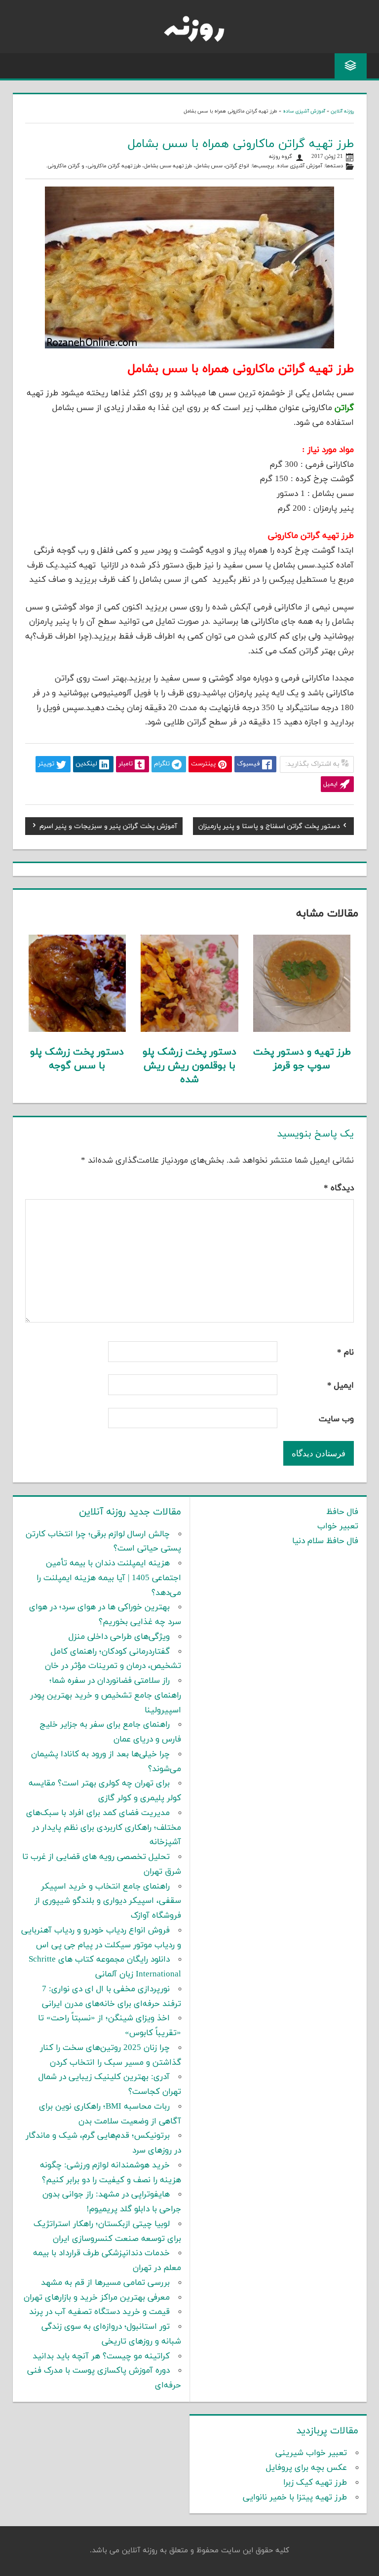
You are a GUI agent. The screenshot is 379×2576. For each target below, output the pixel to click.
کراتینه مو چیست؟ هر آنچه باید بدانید (101, 2356)
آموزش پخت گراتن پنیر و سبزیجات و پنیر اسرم (108, 828)
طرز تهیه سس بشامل (168, 166)
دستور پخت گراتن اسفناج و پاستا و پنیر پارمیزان (269, 828)
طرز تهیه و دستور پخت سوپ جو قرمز (302, 1059)
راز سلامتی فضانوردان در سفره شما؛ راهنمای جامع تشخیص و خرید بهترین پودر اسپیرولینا (106, 1696)
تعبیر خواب (338, 1526)
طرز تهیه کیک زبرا (315, 2483)
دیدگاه (339, 1188)
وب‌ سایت (336, 1419)
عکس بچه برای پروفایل (306, 2468)
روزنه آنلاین (342, 111)
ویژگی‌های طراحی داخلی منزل (119, 1637)
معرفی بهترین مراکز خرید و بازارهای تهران (97, 2298)
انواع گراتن (237, 166)
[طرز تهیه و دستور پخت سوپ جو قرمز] (302, 1030)
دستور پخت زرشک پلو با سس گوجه (77, 1059)
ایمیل (341, 1386)
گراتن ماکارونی (64, 166)
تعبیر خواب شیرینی (311, 2453)
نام (345, 1353)
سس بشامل (209, 166)
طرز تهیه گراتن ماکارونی (114, 166)
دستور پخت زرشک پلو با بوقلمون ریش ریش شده (189, 1066)
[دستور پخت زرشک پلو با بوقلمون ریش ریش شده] (189, 1030)
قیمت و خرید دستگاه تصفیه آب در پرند (99, 2312)
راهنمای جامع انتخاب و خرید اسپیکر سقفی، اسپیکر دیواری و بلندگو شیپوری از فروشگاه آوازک (108, 1901)
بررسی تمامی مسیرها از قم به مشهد (105, 2283)
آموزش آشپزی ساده (304, 111)
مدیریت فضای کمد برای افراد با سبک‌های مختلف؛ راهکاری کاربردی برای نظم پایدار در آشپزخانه (104, 1828)
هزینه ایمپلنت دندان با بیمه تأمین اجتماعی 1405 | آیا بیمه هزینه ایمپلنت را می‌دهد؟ (109, 1578)
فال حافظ (342, 1512)
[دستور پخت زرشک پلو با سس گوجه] (77, 1030)
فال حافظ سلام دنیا (325, 1541)
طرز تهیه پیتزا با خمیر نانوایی (295, 2498)
